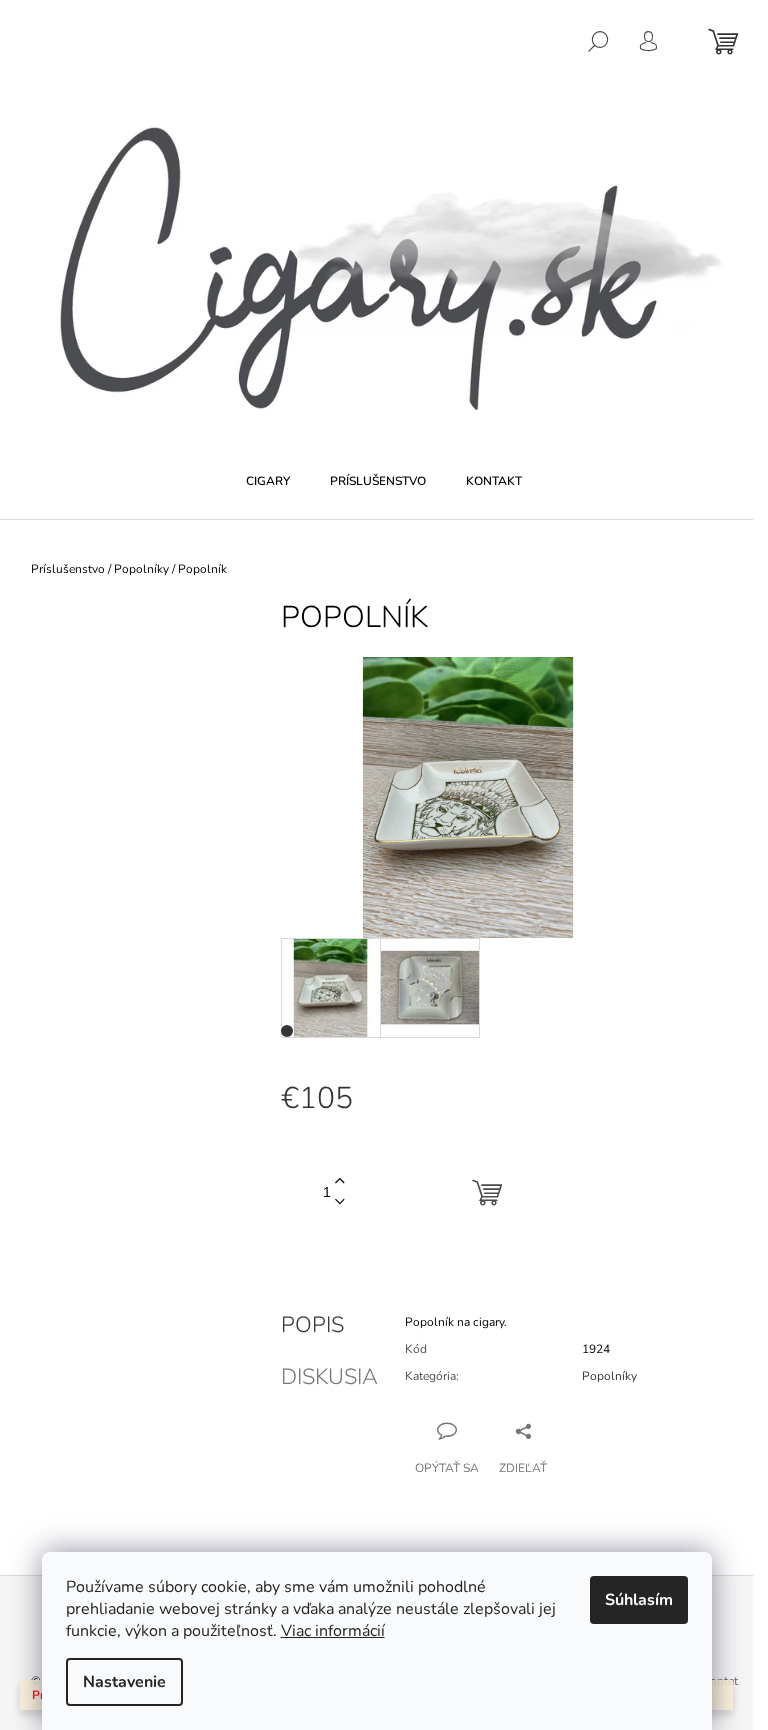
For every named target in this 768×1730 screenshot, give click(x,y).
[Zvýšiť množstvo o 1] (340, 1181)
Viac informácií (333, 1631)
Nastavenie (124, 1682)
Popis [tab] (312, 1325)
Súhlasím (639, 1600)
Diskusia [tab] (329, 1377)
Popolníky (609, 1376)
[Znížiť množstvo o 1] (340, 1202)
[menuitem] (268, 481)
